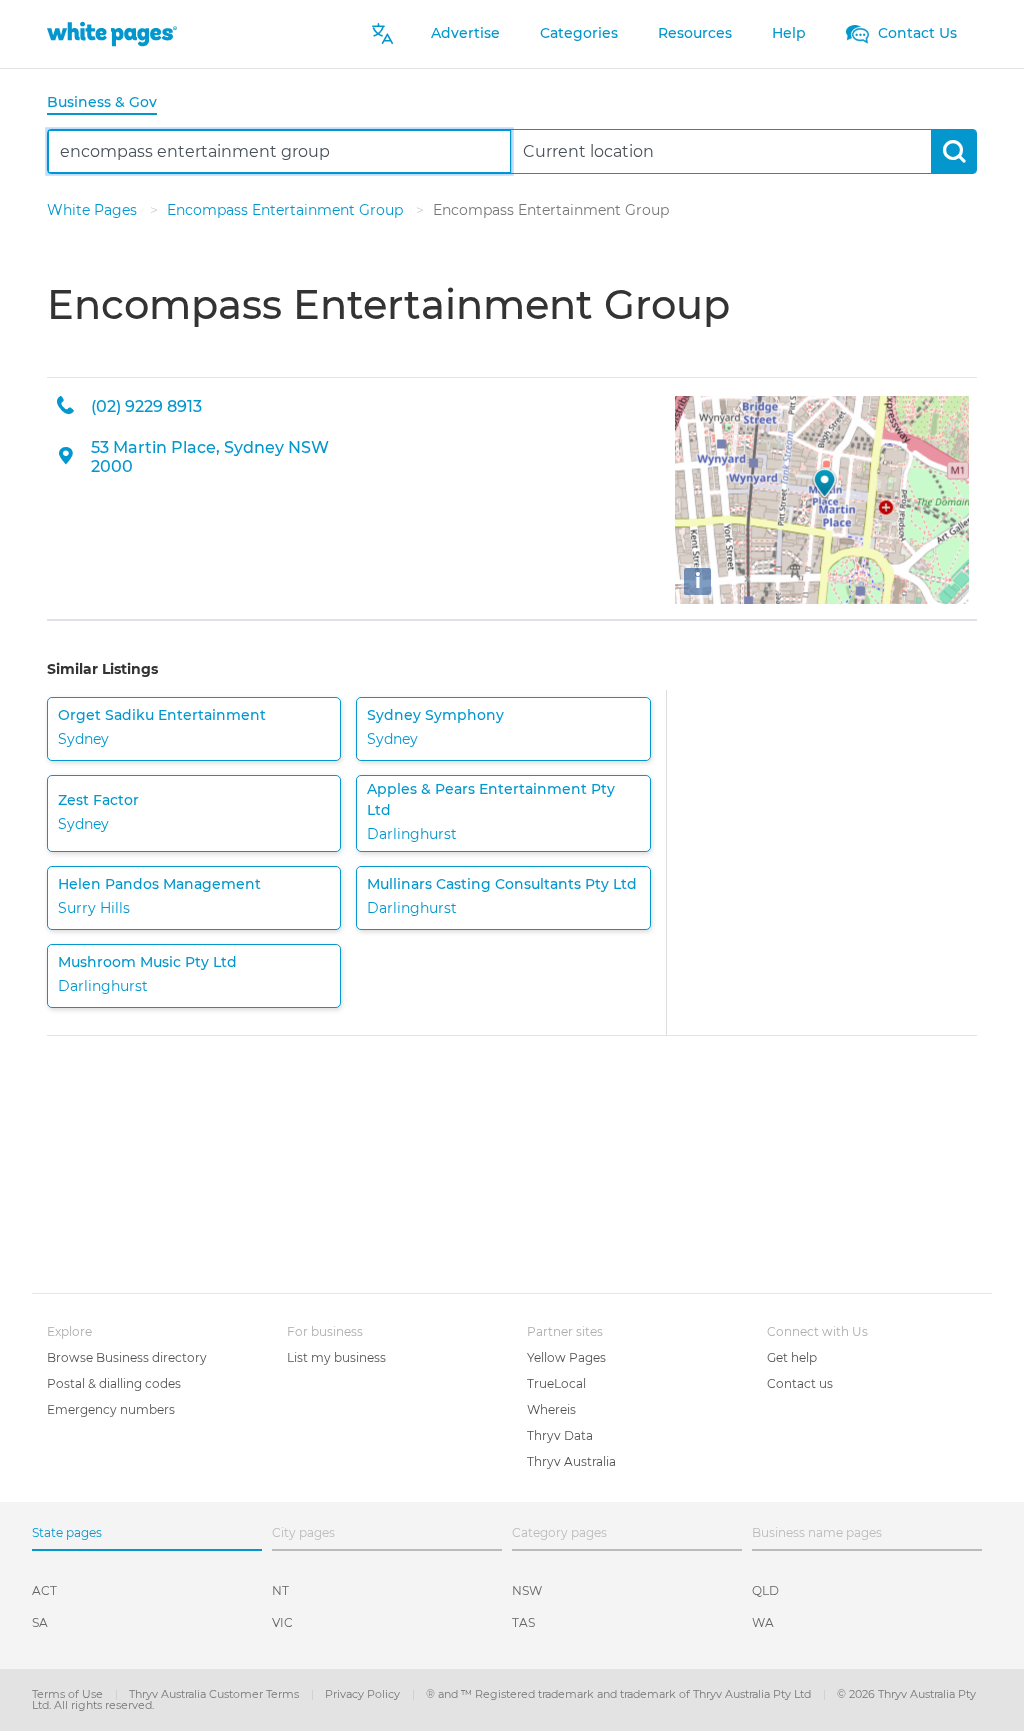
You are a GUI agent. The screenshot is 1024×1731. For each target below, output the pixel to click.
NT (280, 1590)
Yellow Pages (566, 1357)
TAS (523, 1622)
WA (763, 1622)
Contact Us (915, 33)
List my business (336, 1357)
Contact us (800, 1383)
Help (789, 33)
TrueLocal (556, 1383)
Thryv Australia (571, 1461)
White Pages (94, 210)
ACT (44, 1590)
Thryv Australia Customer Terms (215, 1694)
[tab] (110, 103)
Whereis (551, 1409)
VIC (282, 1622)
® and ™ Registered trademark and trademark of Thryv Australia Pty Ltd (620, 1694)
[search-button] (953, 151)
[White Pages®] (112, 33)
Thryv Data (560, 1435)
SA (40, 1622)
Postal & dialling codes (114, 1383)
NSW (527, 1590)
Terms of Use (69, 1694)
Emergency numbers (111, 1409)
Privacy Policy (364, 1694)
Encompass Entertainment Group (287, 210)
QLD (765, 1590)
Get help (792, 1357)
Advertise (465, 33)
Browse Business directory (127, 1357)
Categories (579, 33)
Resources (695, 33)
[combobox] (279, 151)
